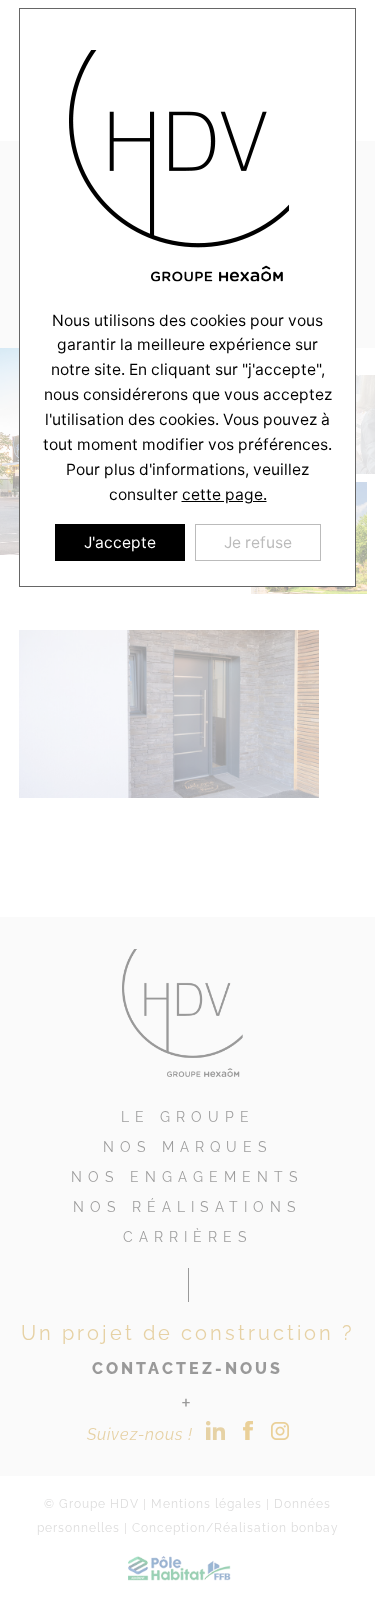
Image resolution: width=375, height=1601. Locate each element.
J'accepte (120, 542)
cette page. (224, 494)
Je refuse (258, 542)
